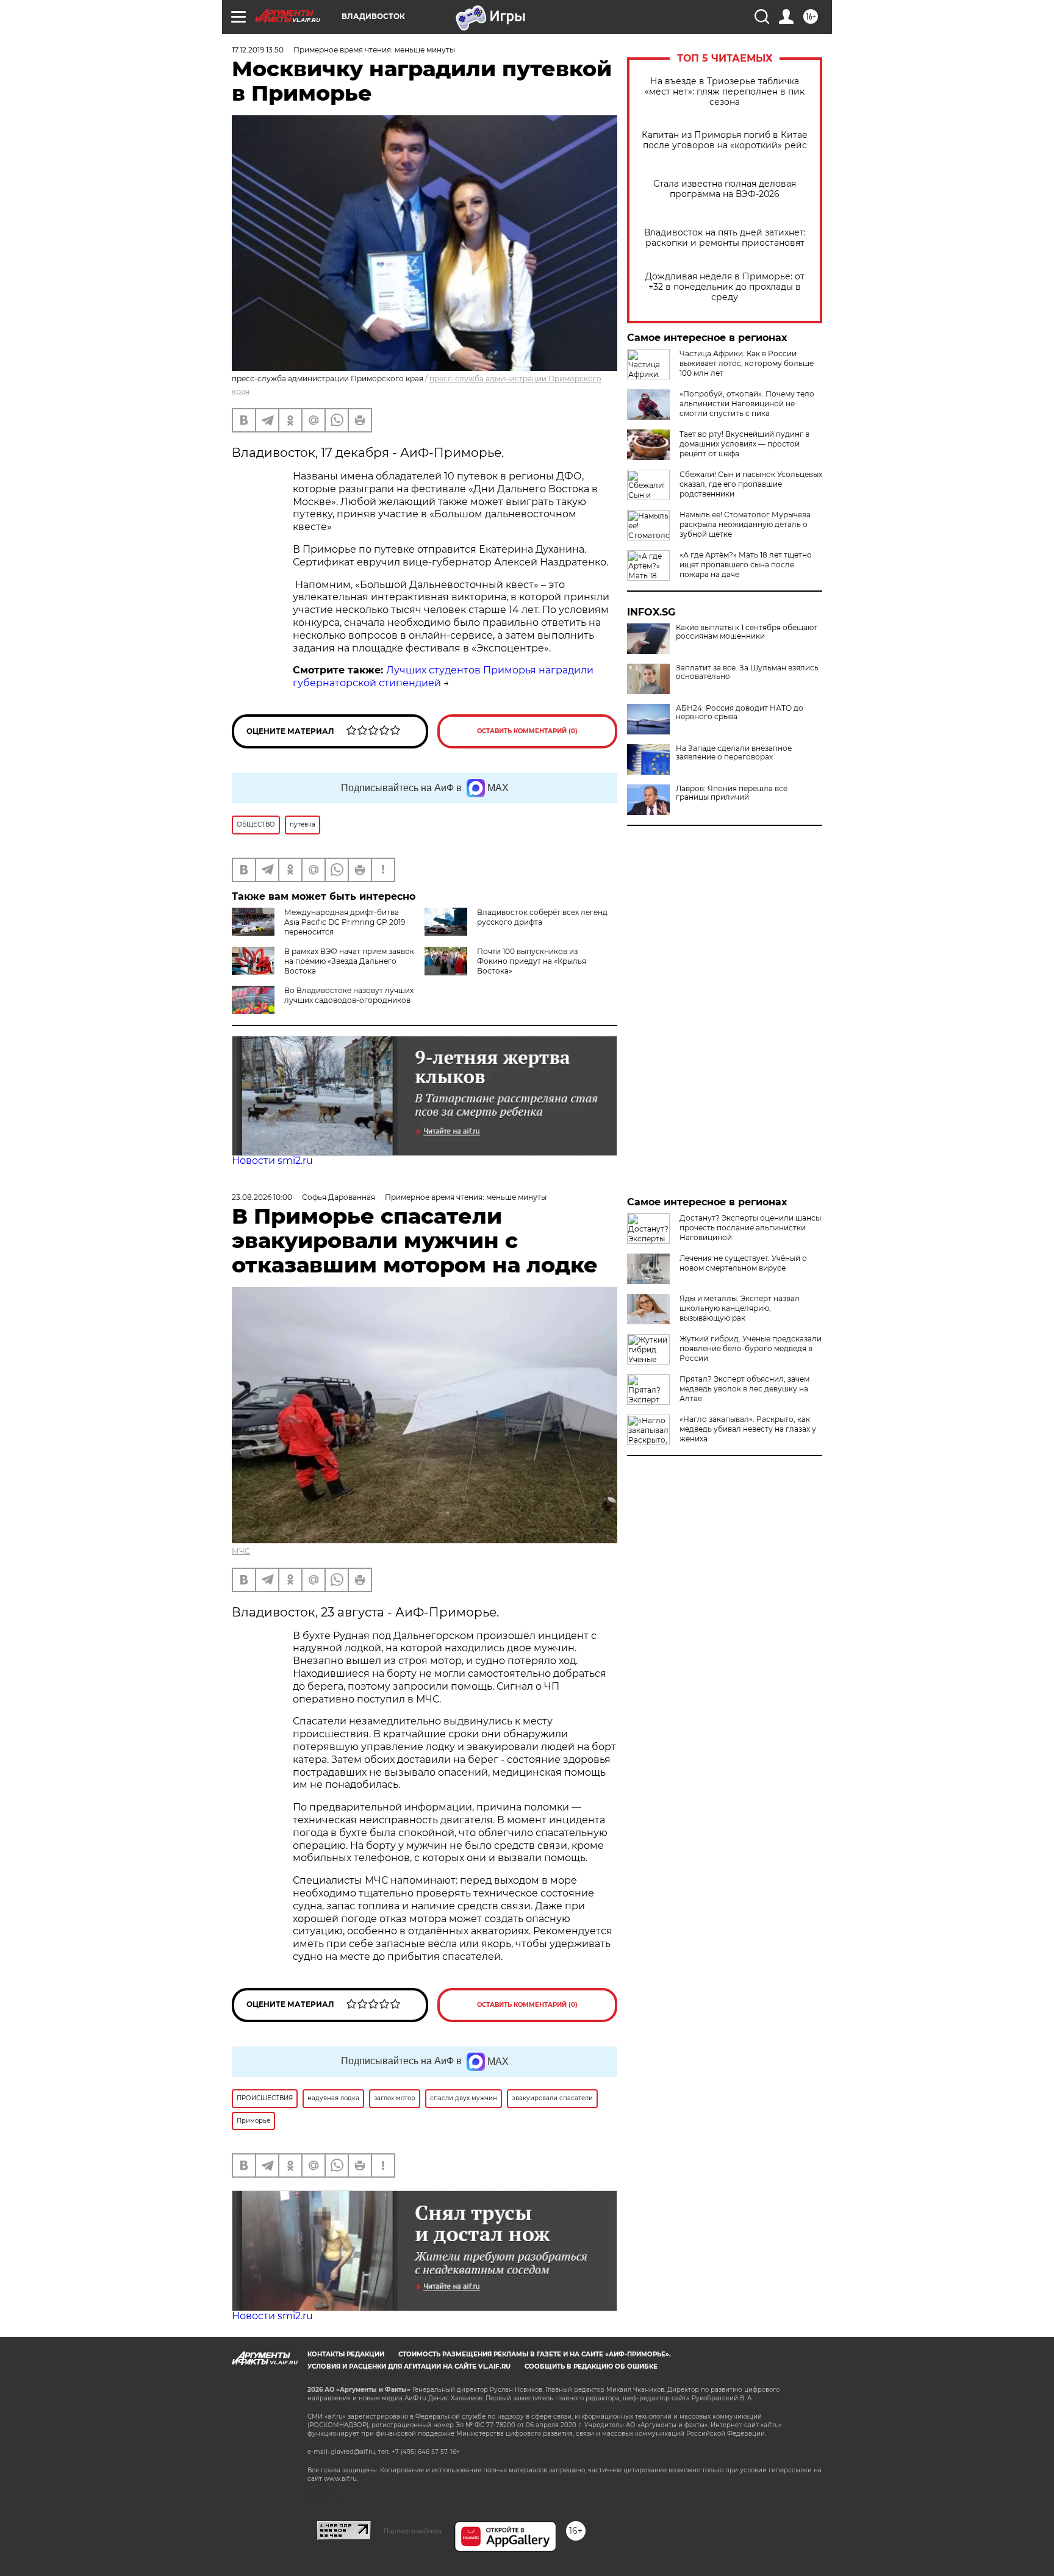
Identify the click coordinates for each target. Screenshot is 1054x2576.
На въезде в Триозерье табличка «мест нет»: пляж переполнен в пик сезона (725, 92)
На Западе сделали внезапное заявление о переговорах (734, 753)
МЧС (241, 1551)
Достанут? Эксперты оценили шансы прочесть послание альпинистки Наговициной (750, 1228)
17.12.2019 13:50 (258, 50)
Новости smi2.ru (272, 1161)
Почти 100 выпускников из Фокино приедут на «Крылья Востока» (532, 961)
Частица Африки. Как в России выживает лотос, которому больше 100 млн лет (747, 363)
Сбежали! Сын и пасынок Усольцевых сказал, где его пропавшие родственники (751, 484)
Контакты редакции (346, 2354)
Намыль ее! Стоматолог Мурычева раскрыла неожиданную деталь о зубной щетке (745, 524)
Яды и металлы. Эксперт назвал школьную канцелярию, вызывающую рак (740, 1308)
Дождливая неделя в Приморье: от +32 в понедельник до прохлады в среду (725, 287)
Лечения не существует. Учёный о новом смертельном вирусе (743, 1263)
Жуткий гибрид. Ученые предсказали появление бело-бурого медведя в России (751, 1348)
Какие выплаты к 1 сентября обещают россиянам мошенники (747, 632)
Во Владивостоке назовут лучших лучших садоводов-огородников (349, 995)
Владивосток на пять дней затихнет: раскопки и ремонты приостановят (725, 238)
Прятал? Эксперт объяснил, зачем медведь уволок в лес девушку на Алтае (744, 1389)
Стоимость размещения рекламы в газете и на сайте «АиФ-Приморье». (535, 2354)
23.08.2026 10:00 (262, 1197)
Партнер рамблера (413, 2531)
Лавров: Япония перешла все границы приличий (732, 793)
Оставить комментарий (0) (527, 731)
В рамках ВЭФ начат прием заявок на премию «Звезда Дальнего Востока (349, 961)
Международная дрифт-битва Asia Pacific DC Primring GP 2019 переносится (345, 922)
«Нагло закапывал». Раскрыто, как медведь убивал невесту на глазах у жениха (748, 1429)
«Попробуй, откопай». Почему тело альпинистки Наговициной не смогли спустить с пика (747, 404)
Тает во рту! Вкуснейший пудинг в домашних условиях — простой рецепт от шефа (744, 444)
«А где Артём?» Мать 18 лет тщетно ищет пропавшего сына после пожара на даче (746, 565)
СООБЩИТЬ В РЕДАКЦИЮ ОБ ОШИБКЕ (591, 2366)
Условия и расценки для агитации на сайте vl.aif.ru (409, 2366)
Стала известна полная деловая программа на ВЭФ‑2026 (725, 189)
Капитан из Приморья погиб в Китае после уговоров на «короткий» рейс (725, 140)
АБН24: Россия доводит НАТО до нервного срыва (740, 712)
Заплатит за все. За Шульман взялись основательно (747, 672)
